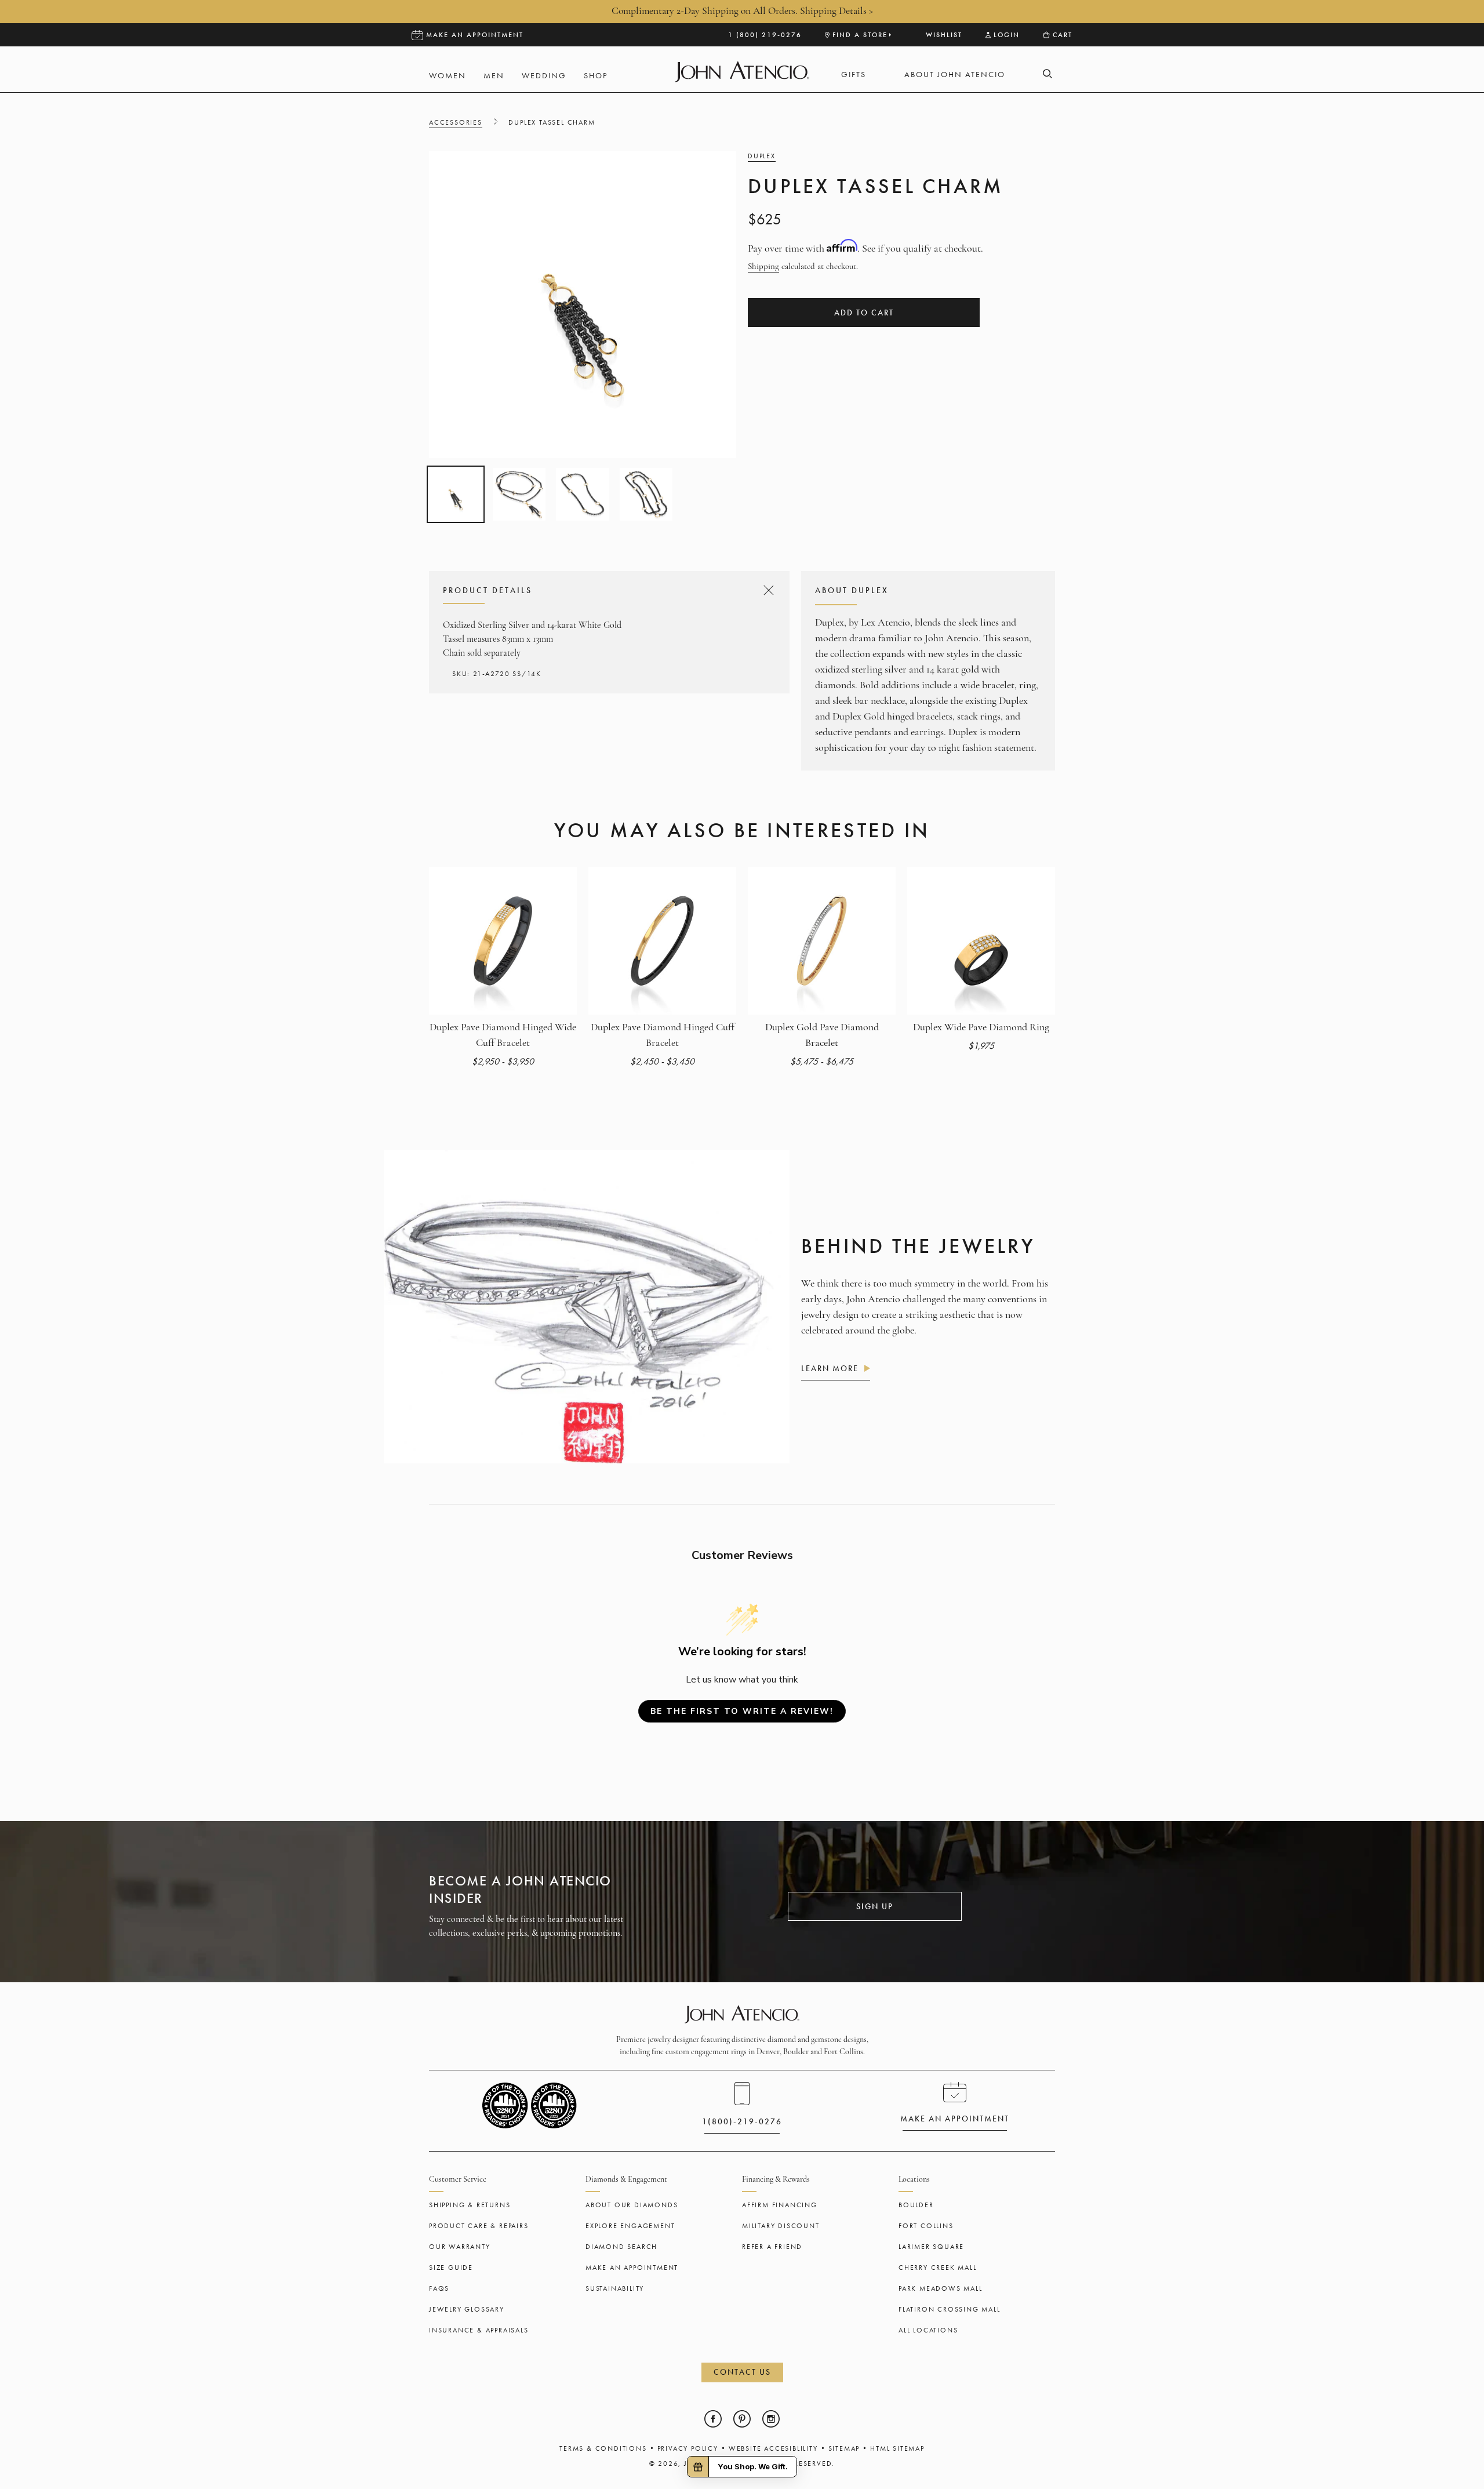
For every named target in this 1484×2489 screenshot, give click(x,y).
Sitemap (844, 2448)
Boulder (916, 2205)
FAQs (439, 2288)
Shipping (763, 267)
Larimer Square (931, 2247)
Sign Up (875, 1906)
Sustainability (615, 2288)
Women (448, 76)
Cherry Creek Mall (938, 2268)
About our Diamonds (632, 2205)
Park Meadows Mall (941, 2288)
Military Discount (781, 2226)
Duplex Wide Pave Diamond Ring (981, 1028)
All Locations (928, 2330)
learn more (830, 1368)
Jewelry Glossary (467, 2309)
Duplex (762, 156)
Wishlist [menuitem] (944, 35)
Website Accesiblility (773, 2448)
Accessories (456, 122)
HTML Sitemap (897, 2448)
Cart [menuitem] (1063, 35)
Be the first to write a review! (742, 1711)
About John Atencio (955, 75)
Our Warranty (460, 2247)
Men (494, 76)
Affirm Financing (780, 2205)
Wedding (544, 76)
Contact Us (742, 2372)
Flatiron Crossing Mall (950, 2309)
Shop (596, 76)
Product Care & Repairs (479, 2226)
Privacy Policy (688, 2448)
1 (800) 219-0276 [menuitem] (765, 35)
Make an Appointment (632, 2268)
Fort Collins (926, 2226)
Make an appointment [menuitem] (475, 35)
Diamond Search (621, 2247)
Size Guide (451, 2268)
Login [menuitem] (1007, 35)
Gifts (854, 75)
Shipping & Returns (470, 2205)
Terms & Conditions (603, 2448)
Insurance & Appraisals (479, 2330)
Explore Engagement (630, 2226)
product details (607, 590)
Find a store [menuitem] (860, 35)
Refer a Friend (772, 2247)
